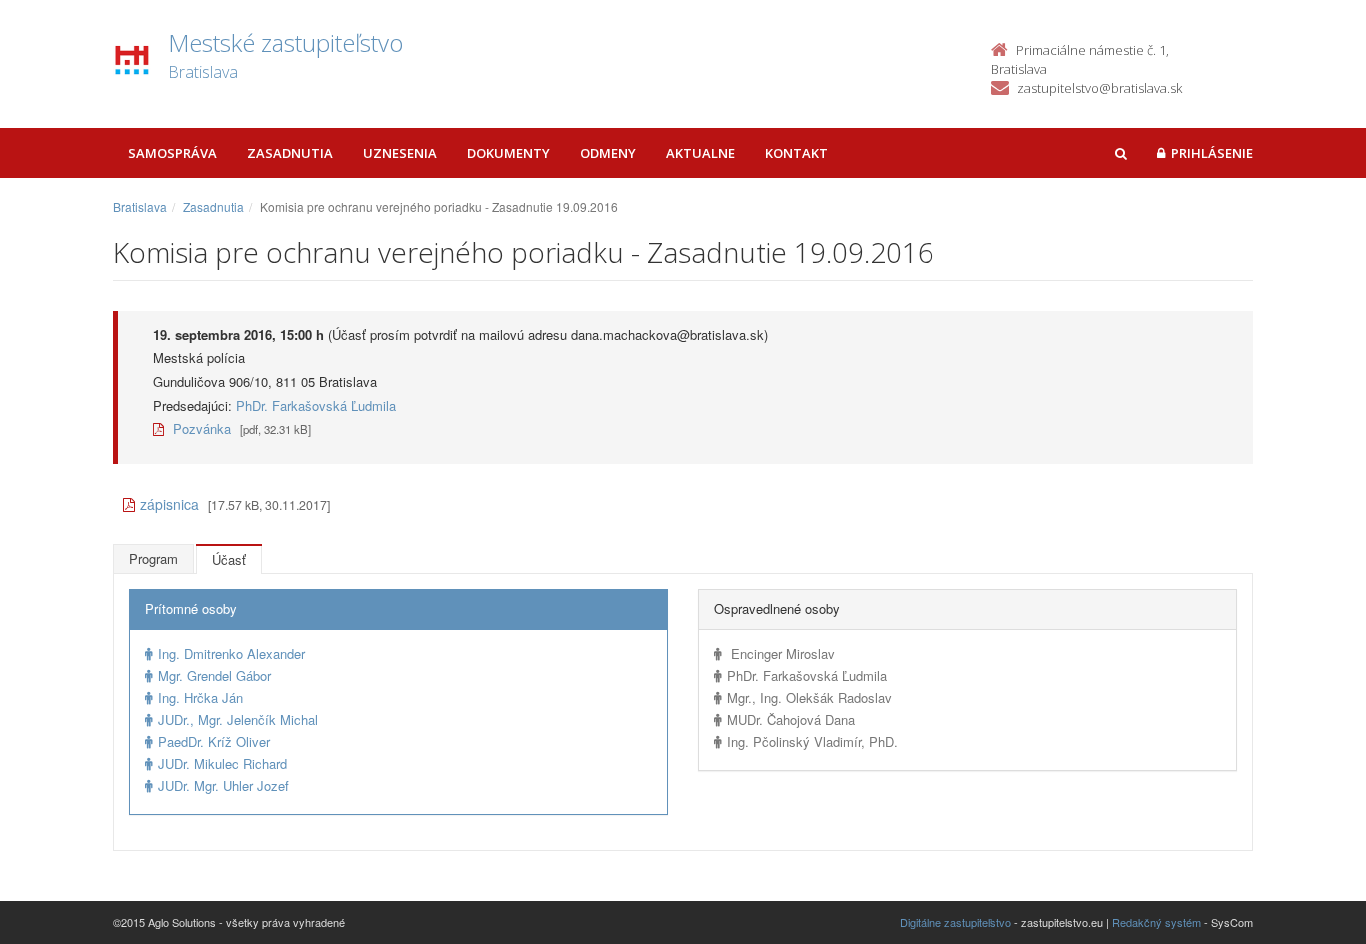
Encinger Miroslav (781, 653)
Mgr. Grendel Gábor (214, 675)
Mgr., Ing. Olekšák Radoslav (809, 697)
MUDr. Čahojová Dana (791, 719)
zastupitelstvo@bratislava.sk (1099, 88)
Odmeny (608, 153)
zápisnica (169, 504)
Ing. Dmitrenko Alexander (231, 653)
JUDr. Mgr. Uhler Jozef (223, 785)
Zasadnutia (290, 153)
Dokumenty (508, 153)
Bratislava (140, 206)
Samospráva (172, 153)
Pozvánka (200, 428)
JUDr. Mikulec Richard (222, 763)
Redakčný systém (1156, 922)
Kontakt (796, 153)
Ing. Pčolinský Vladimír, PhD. (812, 741)
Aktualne (700, 153)
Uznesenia (400, 153)
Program (153, 558)
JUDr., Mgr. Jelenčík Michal (238, 719)
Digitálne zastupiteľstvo (955, 922)
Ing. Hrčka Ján (200, 697)
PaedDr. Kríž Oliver (214, 741)
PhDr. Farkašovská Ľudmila (316, 405)
